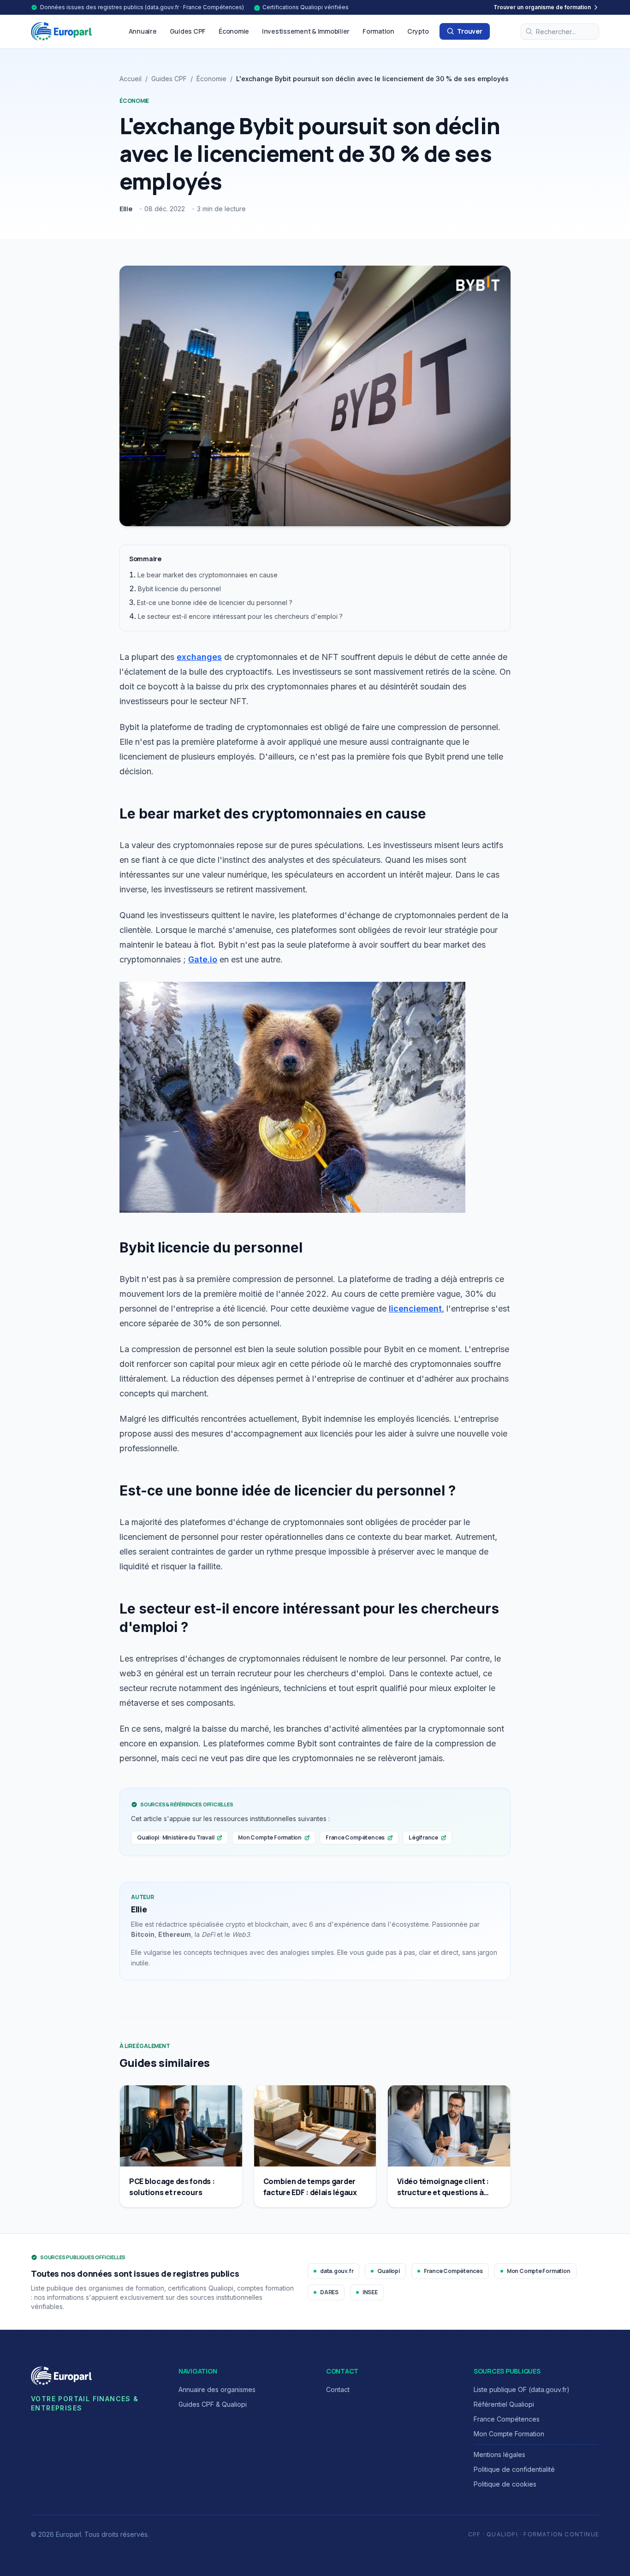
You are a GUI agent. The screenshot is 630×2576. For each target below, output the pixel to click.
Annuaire (143, 31)
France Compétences (355, 1837)
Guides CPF (188, 31)
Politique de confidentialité (514, 2469)
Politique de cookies (505, 2484)
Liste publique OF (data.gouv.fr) (522, 2389)
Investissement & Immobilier (306, 31)
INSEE (370, 2292)
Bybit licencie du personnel (179, 589)
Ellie (126, 209)
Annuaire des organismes (217, 2389)
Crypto (418, 31)
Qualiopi (388, 2271)
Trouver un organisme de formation (542, 7)
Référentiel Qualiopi (504, 2404)
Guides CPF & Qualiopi (213, 2404)
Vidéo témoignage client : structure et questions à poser (443, 2192)
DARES (329, 2292)
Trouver (470, 31)
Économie (234, 31)
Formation (378, 31)
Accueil (131, 79)
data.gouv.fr (337, 2271)
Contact (338, 2389)
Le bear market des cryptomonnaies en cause (208, 575)
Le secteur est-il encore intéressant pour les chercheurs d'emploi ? (240, 616)
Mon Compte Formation (270, 1837)
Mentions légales (499, 2454)
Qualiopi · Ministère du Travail (175, 1837)
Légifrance (423, 1837)
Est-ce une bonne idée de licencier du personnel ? (215, 602)
